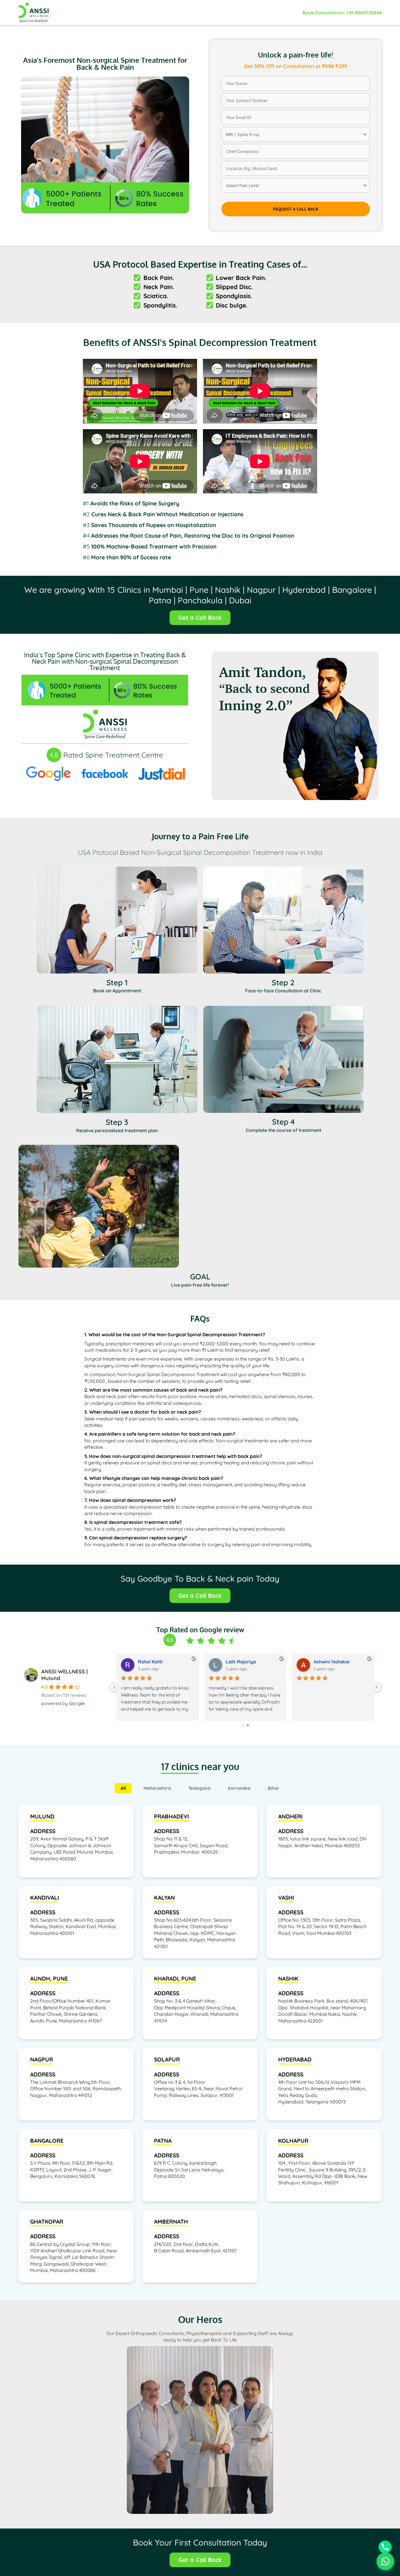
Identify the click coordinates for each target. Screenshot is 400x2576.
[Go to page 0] (243, 1725)
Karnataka (239, 1788)
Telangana (199, 1788)
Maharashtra (157, 1788)
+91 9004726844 (364, 13)
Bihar (274, 1788)
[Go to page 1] (248, 1725)
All (123, 1788)
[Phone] (385, 2547)
